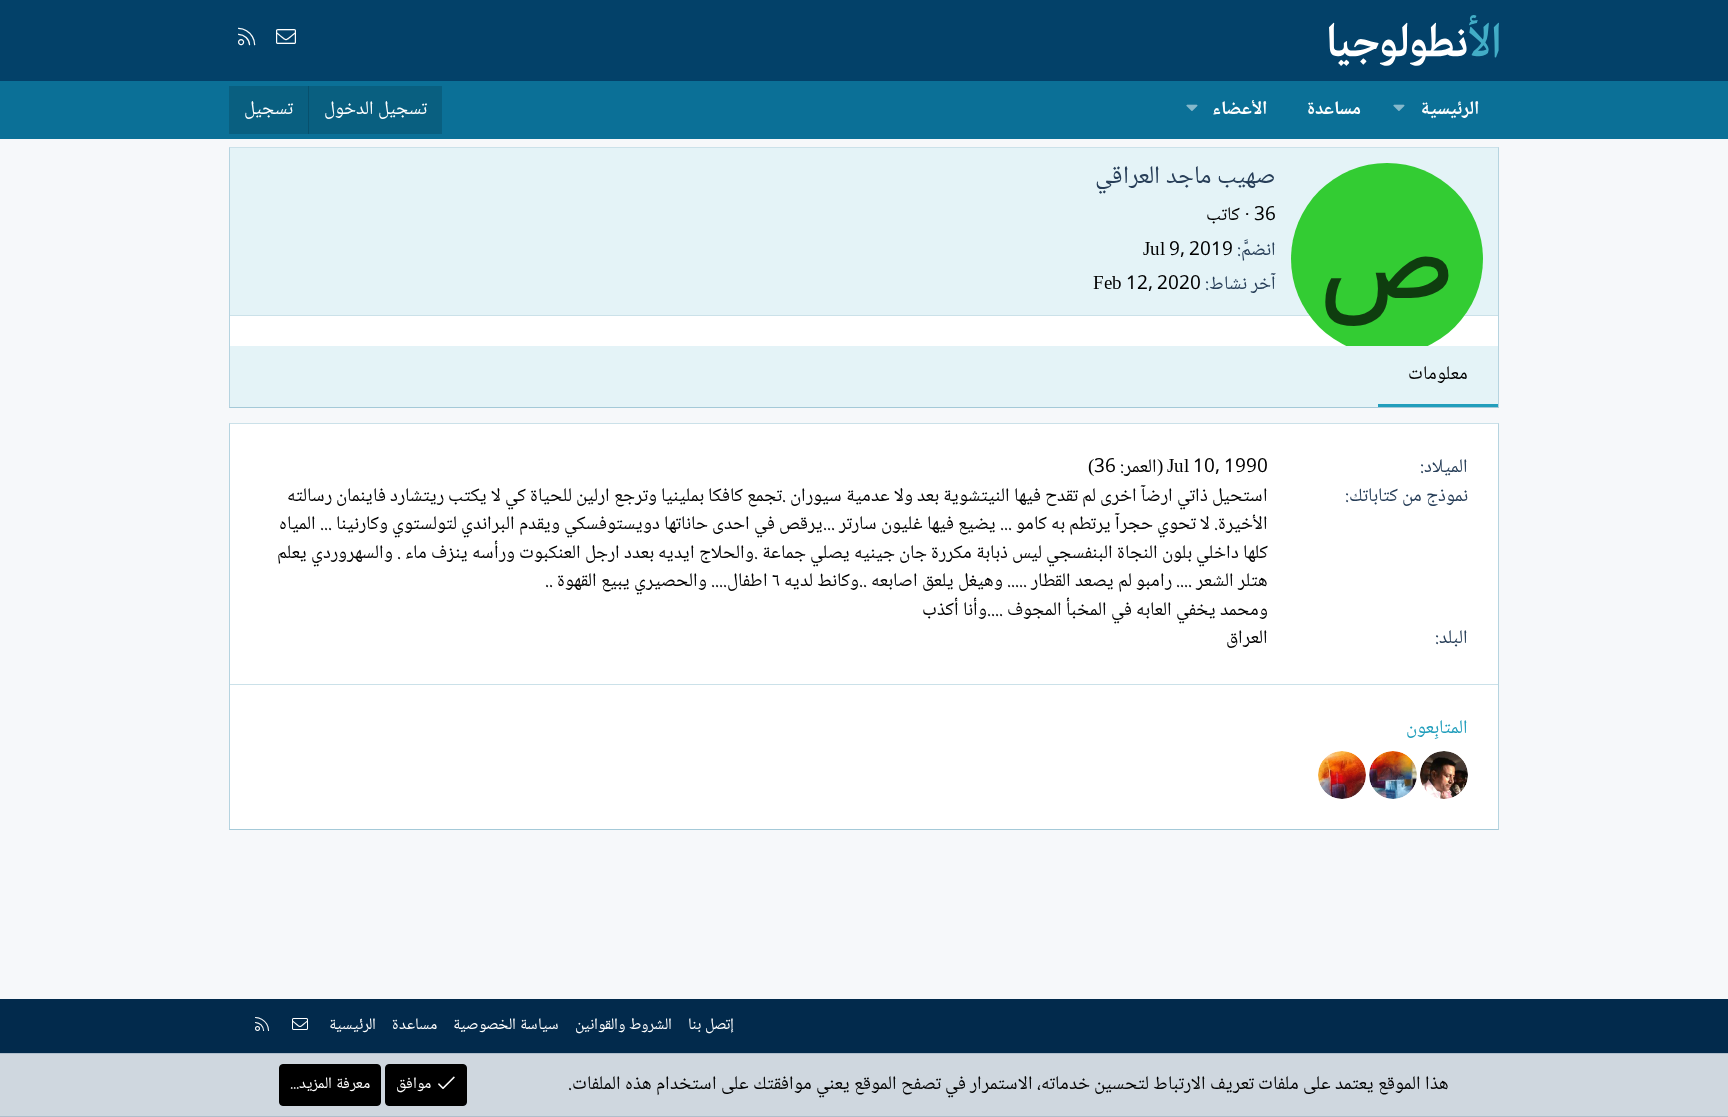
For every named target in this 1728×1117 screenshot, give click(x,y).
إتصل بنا (711, 1025)
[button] (1399, 110)
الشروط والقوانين (623, 1025)
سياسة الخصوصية (506, 1025)
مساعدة (1334, 110)
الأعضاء (1239, 110)
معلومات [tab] (1438, 375)
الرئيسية (1449, 110)
